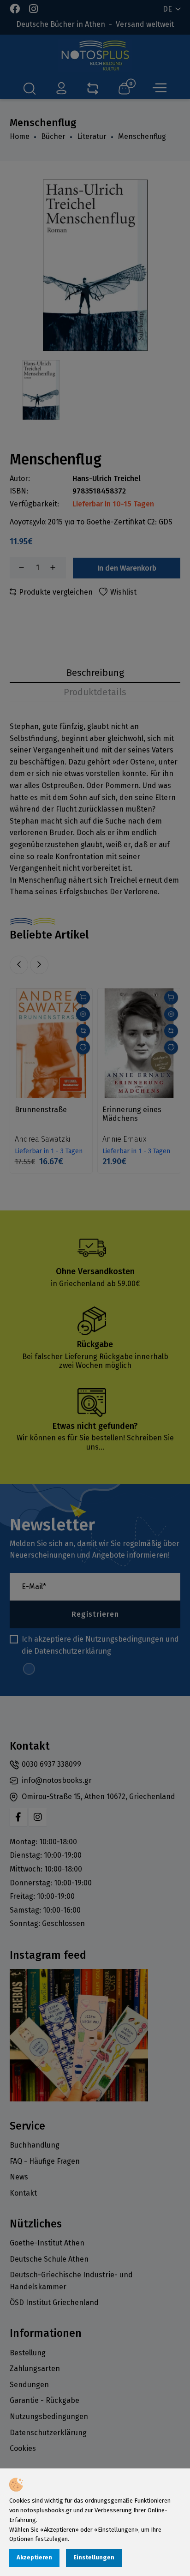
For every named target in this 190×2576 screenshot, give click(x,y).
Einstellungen (94, 2557)
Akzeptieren (34, 2557)
